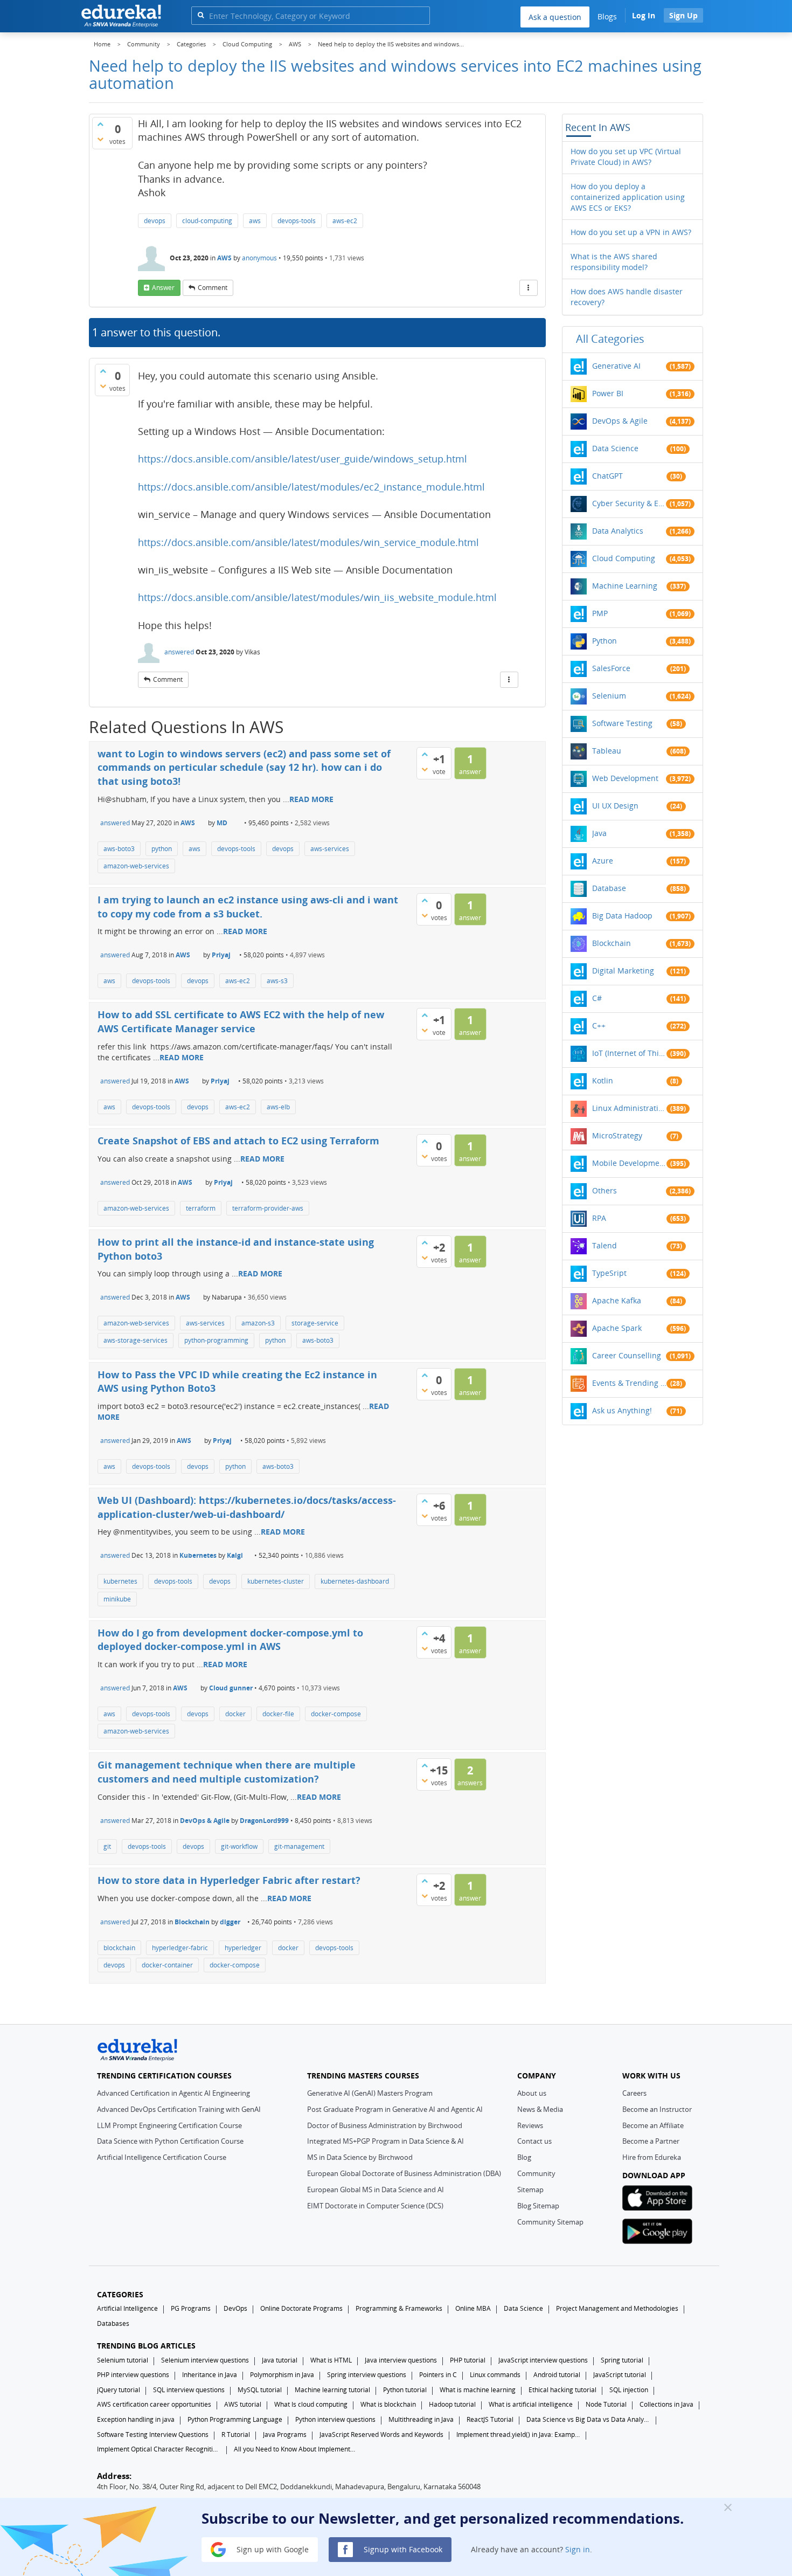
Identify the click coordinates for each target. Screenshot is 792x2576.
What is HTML (331, 2360)
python (162, 849)
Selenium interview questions (205, 2360)
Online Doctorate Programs (301, 2308)
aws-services (330, 849)
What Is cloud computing (311, 2404)
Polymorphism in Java (282, 2375)
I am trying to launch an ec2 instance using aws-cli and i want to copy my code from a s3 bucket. (248, 907)
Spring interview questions (367, 2375)
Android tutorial (557, 2375)
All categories (610, 339)
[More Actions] (529, 288)
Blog (524, 2157)
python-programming (216, 1340)
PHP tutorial (468, 2360)
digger (230, 1922)
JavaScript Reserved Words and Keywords (381, 2435)
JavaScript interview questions (543, 2360)
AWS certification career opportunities (154, 2404)
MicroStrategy (617, 1135)
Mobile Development (629, 1163)
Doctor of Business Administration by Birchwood (385, 2125)
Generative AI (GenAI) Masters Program (370, 2093)
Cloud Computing (624, 558)
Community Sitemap (550, 2222)
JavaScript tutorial (620, 2375)
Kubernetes (198, 1555)
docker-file (278, 1714)
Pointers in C (438, 2375)
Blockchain (192, 1922)
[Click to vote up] (100, 124)
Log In (644, 15)
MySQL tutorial (260, 2390)
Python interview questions (335, 2419)
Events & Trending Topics (629, 1383)
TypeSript (609, 1273)
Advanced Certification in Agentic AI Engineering (173, 2093)
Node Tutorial (606, 2404)
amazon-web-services (136, 866)
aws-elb (278, 1107)
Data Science (615, 448)
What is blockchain (388, 2404)
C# (597, 998)
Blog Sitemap (538, 2206)
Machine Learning (625, 586)
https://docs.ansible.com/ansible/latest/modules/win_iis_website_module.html (317, 597)
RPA (599, 1218)
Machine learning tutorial (332, 2390)
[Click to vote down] (100, 139)
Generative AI (616, 366)
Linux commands (495, 2375)
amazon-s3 (258, 1323)
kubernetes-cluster (276, 1581)
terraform (201, 1208)
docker (235, 1714)
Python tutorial (405, 2390)
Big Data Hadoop (622, 916)
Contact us (534, 2141)
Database (609, 888)
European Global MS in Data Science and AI (376, 2190)
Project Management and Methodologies (617, 2308)
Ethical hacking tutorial (562, 2390)
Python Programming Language (235, 2419)
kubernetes (120, 1581)
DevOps (235, 2308)
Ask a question (555, 17)
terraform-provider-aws (268, 1208)
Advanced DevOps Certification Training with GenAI (179, 2109)
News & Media (540, 2109)
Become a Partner (651, 2141)
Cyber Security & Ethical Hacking (629, 503)
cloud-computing (207, 221)
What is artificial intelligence (531, 2404)
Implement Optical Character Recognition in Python (159, 2449)
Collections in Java (666, 2404)
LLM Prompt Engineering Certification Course (169, 2125)
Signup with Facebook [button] (402, 2549)
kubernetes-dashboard (355, 1581)
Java (599, 833)
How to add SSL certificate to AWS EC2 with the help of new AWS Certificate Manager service (241, 1021)
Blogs (607, 16)
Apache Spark (617, 1328)
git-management (299, 1846)
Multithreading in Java (421, 2419)
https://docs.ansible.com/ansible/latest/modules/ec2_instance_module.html (311, 487)
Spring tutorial (622, 2360)
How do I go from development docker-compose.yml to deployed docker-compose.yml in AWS (230, 1640)
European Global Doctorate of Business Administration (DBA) (404, 2173)
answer (163, 288)
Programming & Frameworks (399, 2308)
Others (605, 1190)
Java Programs (285, 2435)
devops (155, 221)
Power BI (608, 393)
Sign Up (683, 15)
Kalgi (235, 1555)
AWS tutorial (243, 2404)
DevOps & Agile (205, 1821)
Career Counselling (627, 1355)
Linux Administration (629, 1108)
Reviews (530, 2125)
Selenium (609, 696)
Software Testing (622, 723)
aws (255, 221)
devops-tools (297, 221)
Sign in (578, 2549)
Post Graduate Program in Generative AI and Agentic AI (395, 2109)
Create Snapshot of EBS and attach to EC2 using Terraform (238, 1141)
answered (179, 652)
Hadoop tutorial (452, 2404)
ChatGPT (607, 476)
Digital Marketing (623, 971)
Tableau (607, 751)
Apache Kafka (617, 1300)
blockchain (119, 1948)
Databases (113, 2323)
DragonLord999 (264, 1821)
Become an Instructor (657, 2109)
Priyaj (221, 955)
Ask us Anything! (622, 1410)
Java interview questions (401, 2360)
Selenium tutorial (123, 2360)
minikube (117, 1599)
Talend (605, 1245)
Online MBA (473, 2308)
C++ (599, 1025)
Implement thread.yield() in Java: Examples (518, 2435)
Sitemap (530, 2190)
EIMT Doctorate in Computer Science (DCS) (375, 2206)
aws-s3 (277, 981)
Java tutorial (280, 2360)
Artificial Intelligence (127, 2308)
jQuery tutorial (119, 2390)
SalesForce (611, 668)
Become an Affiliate (653, 2125)
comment (213, 288)
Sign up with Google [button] (272, 2549)
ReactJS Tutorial (490, 2419)
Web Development (625, 778)
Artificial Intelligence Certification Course (162, 2157)
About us (532, 2093)
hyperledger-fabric (180, 1948)
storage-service (315, 1323)
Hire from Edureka (652, 2157)
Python (605, 641)
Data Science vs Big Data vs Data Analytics (588, 2419)
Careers (634, 2093)
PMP (600, 613)
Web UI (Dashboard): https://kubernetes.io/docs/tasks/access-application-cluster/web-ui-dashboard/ (247, 1507)
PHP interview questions (133, 2375)
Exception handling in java (136, 2419)
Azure (603, 861)
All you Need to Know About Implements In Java (296, 2449)
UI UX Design (615, 806)
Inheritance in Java (210, 2375)
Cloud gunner (231, 1688)
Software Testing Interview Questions (153, 2435)
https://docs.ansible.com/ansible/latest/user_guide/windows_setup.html (303, 459)
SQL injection (629, 2390)
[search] (201, 15)
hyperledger (243, 1948)
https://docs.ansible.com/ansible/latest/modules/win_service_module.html (308, 542)
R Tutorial (236, 2435)
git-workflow (239, 1846)
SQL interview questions (189, 2390)
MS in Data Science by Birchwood (360, 2157)
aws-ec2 (345, 221)
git (107, 1846)
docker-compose (336, 1714)
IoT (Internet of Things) (629, 1053)
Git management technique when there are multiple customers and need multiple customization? (227, 1772)
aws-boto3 (119, 849)
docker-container (167, 1965)
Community (536, 2173)
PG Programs (191, 2308)
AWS (224, 258)
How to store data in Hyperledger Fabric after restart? (229, 1880)
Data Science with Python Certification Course (170, 2141)
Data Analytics (618, 531)
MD (222, 823)
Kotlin (603, 1080)
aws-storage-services (136, 1340)
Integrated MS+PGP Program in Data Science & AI (385, 2141)
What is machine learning (478, 2390)
